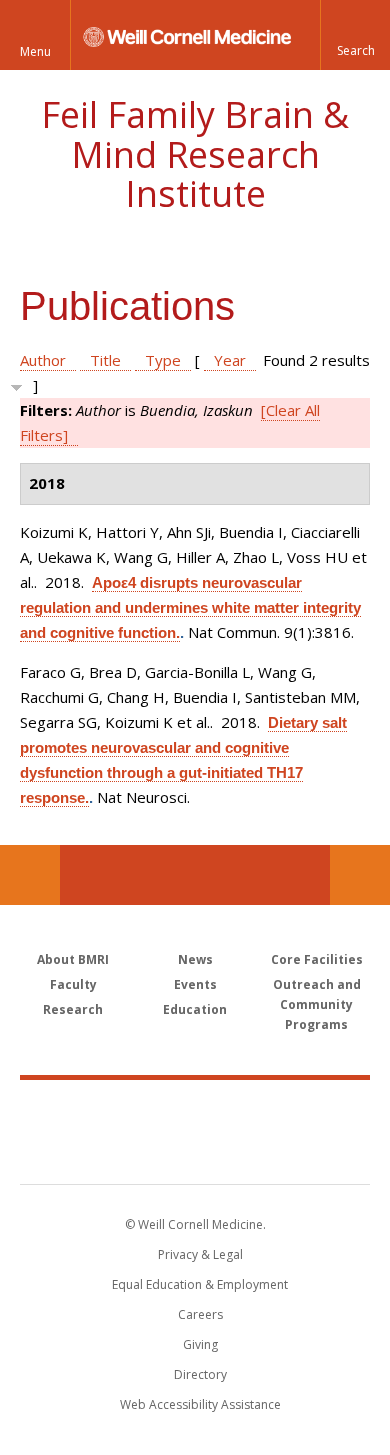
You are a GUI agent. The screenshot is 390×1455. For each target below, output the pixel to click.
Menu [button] (35, 51)
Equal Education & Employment (200, 1284)
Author (43, 360)
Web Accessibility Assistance (200, 1404)
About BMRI (73, 959)
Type (163, 360)
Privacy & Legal (200, 1254)
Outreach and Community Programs (317, 1004)
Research (73, 1009)
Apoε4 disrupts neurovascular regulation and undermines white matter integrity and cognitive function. (190, 607)
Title (105, 360)
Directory (200, 1374)
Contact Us (360, 875)
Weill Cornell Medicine (195, 1110)
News (195, 959)
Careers (200, 1314)
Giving (200, 1344)
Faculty (73, 984)
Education (195, 1009)
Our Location (30, 875)
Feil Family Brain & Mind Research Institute (195, 154)
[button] (355, 35)
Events (195, 984)
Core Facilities (317, 959)
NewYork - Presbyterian (195, 1152)
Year (230, 360)
